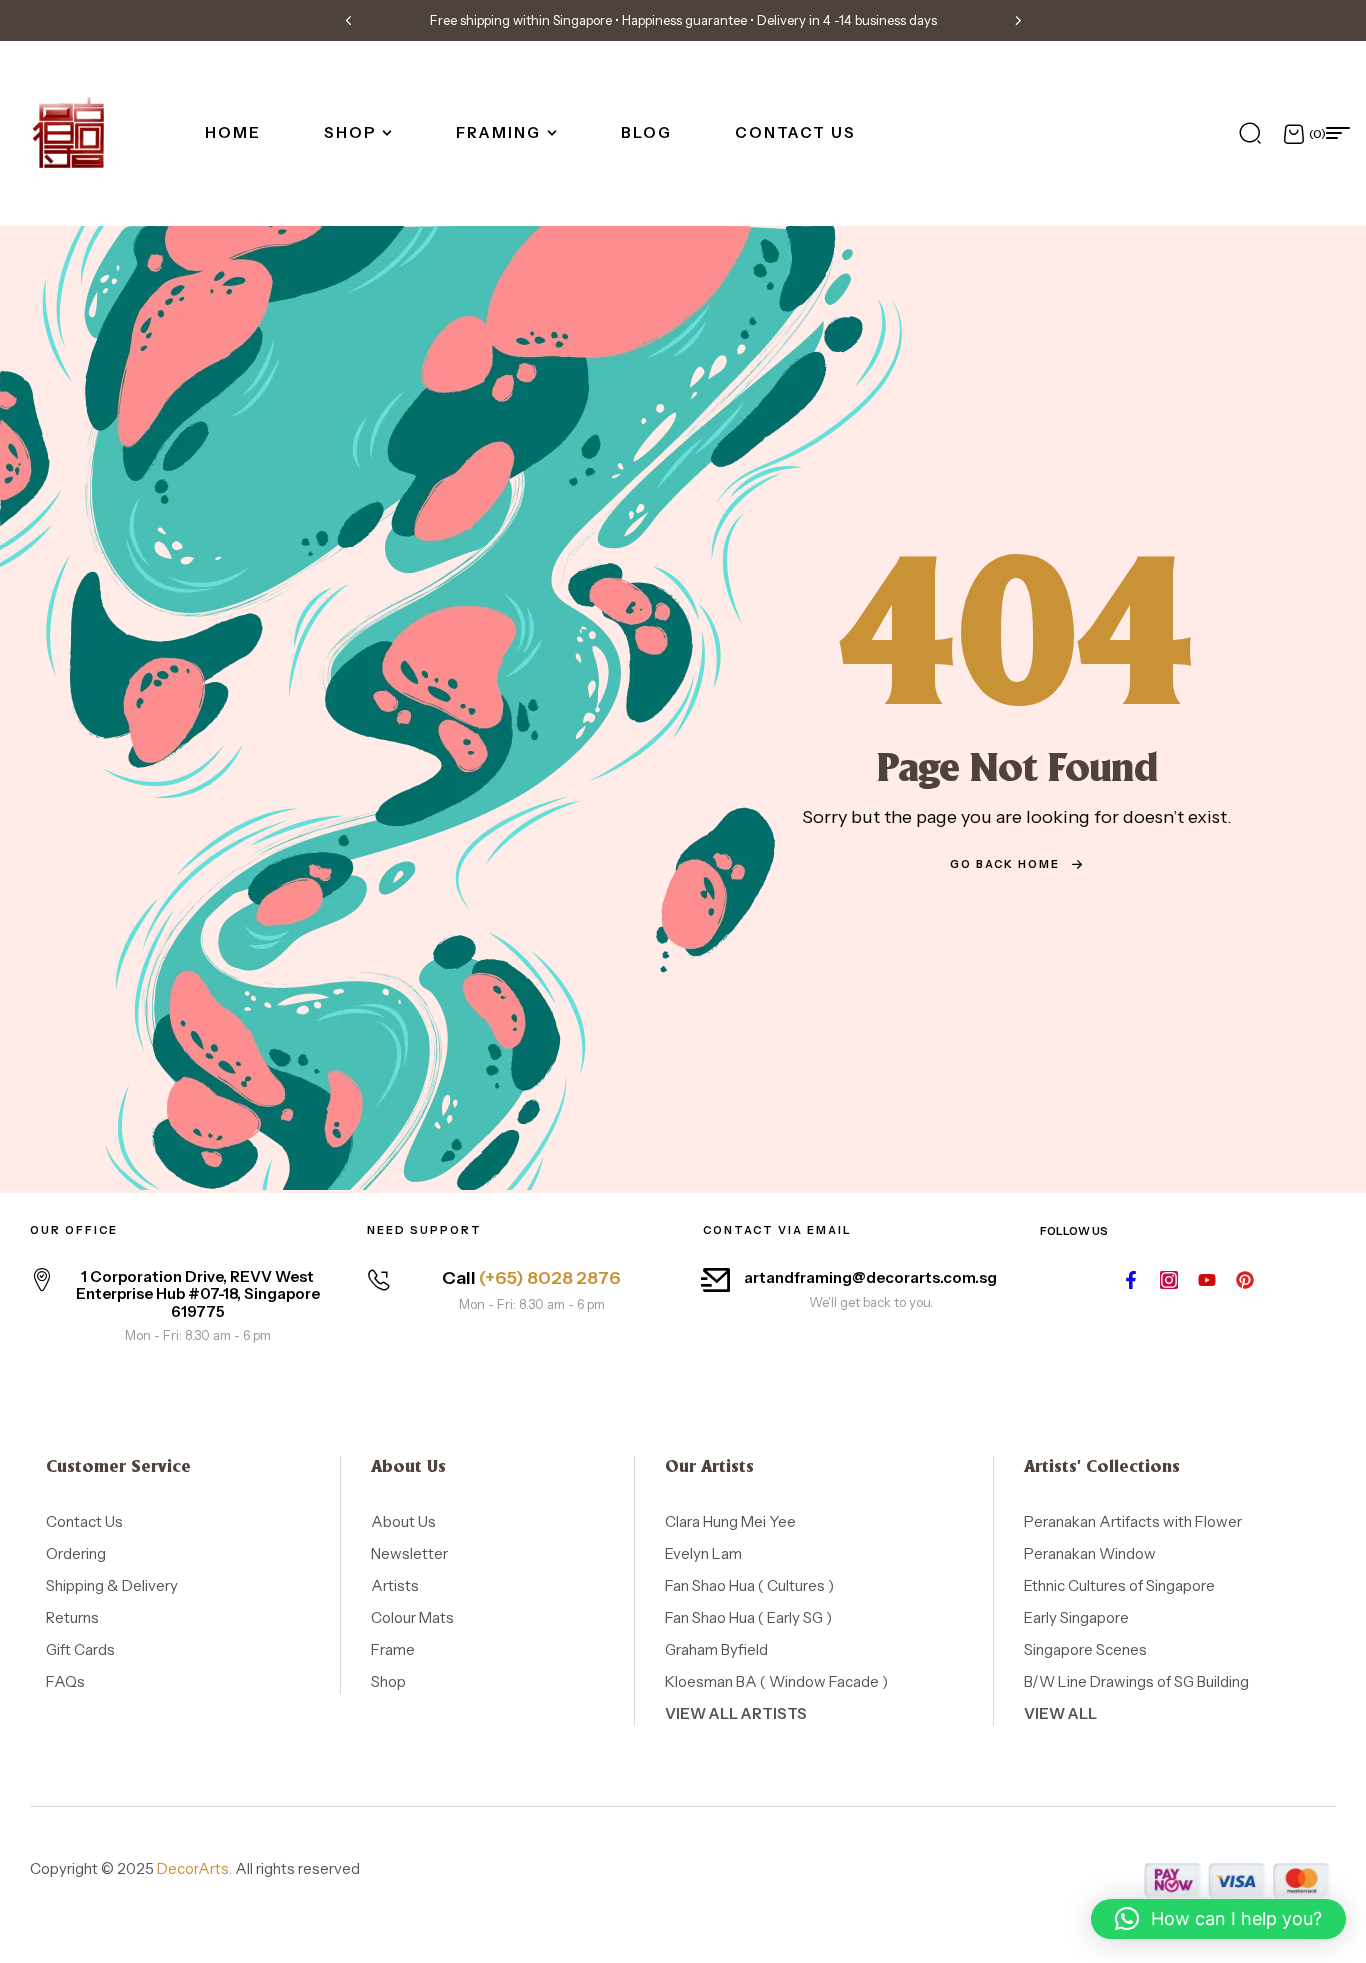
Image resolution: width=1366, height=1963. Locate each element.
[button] (348, 20)
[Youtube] (1207, 1280)
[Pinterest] (1245, 1280)
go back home (1005, 864)
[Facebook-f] (1131, 1280)
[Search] (1250, 133)
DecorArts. (194, 1868)
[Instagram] (1169, 1280)
